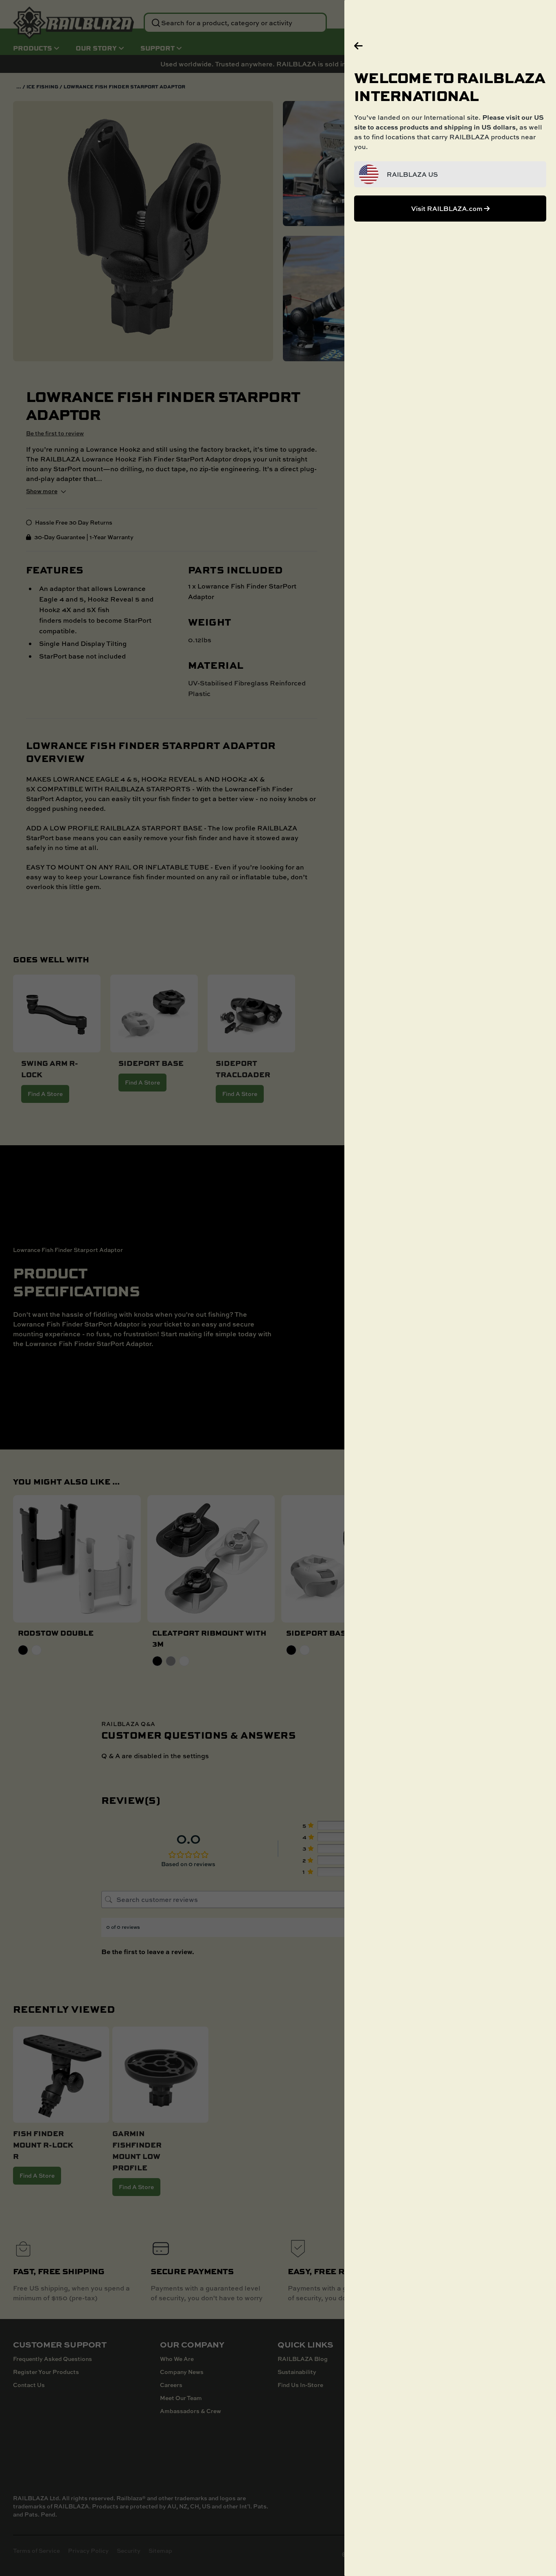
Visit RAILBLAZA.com (448, 209)
